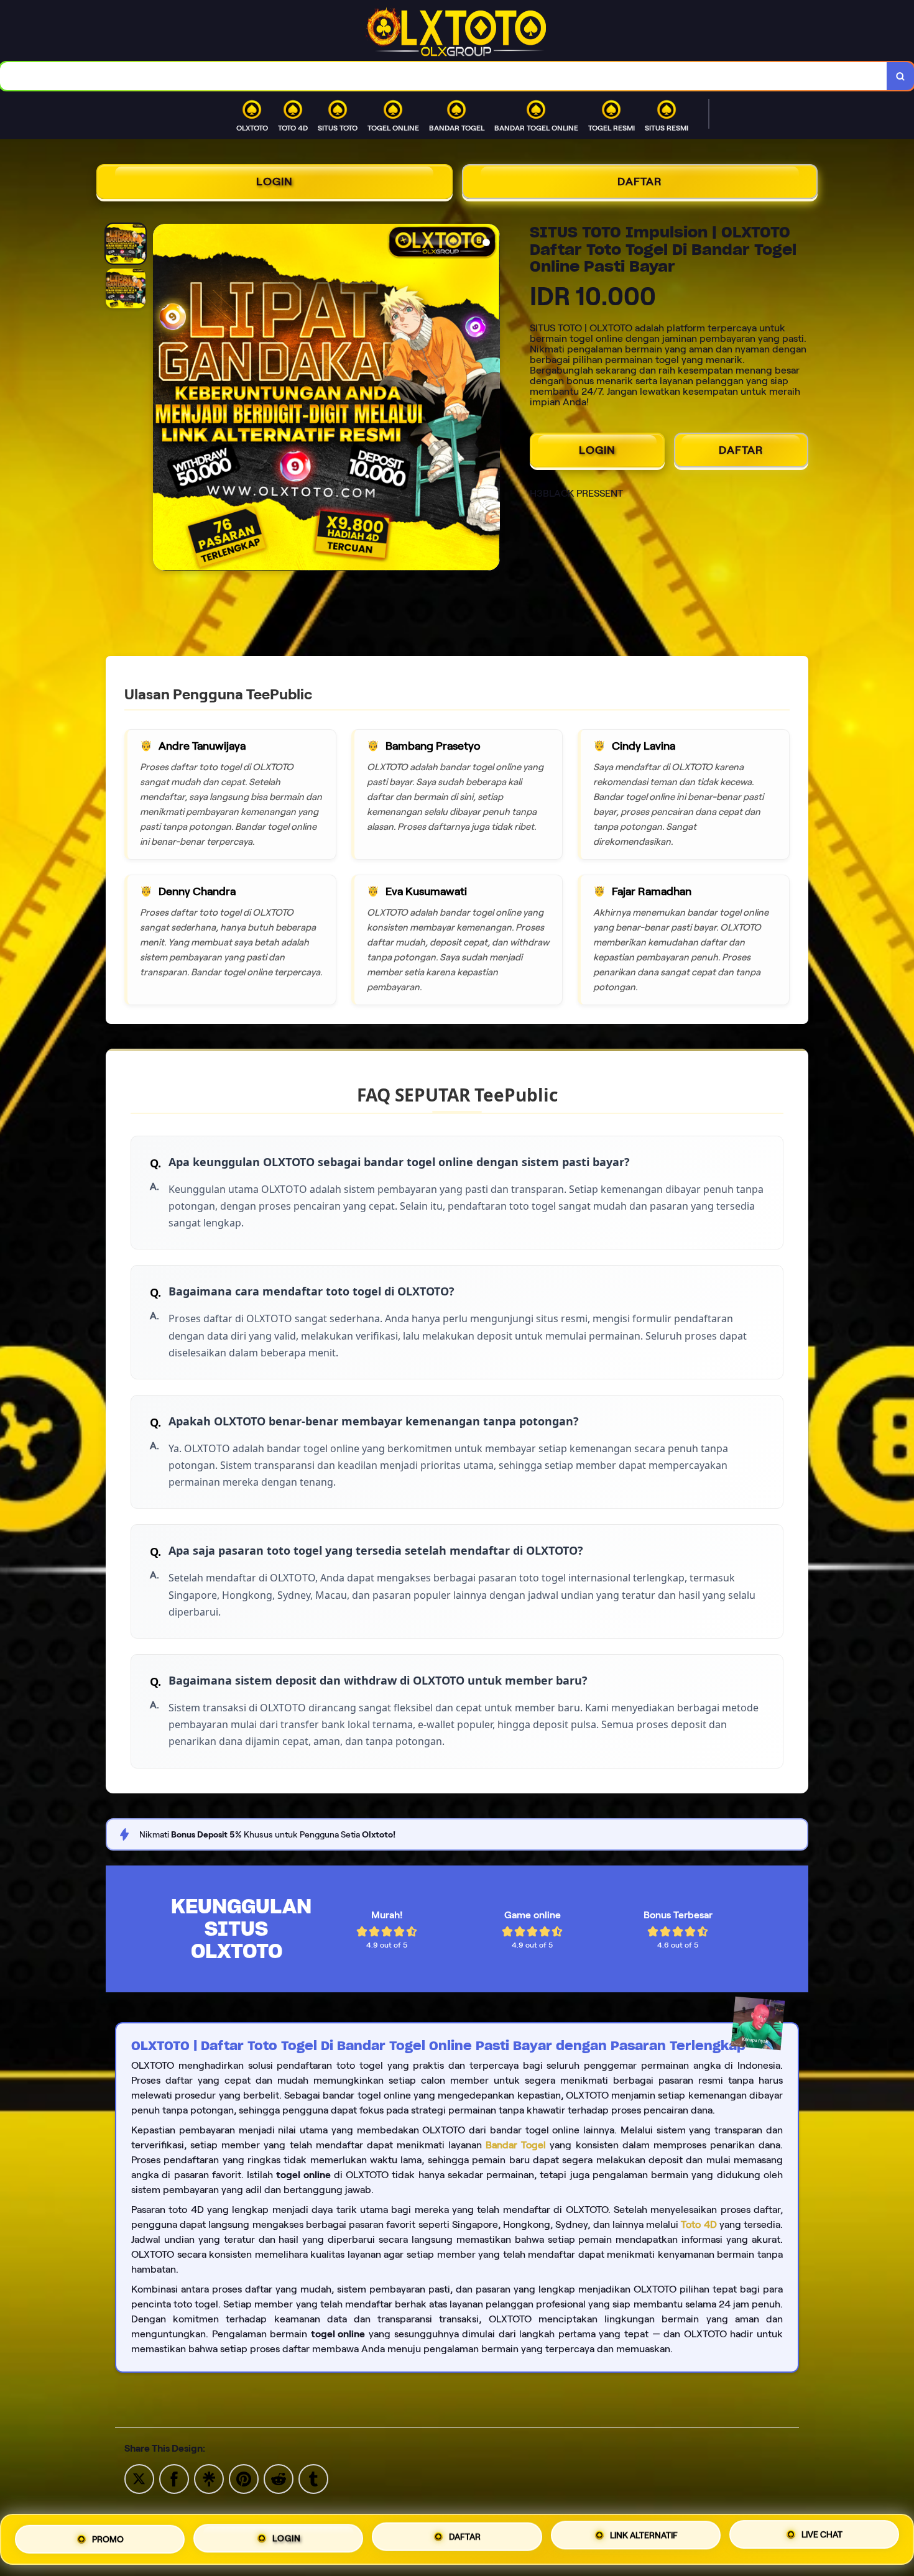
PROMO (108, 2539)
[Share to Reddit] (279, 2478)
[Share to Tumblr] (313, 2478)
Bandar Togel (516, 2145)
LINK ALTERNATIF (644, 2537)
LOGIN (275, 182)
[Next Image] (490, 399)
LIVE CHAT (822, 2536)
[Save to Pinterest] (244, 2478)
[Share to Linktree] (209, 2478)
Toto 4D (699, 2224)
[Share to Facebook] (174, 2478)
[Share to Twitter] (139, 2478)
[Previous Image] (163, 399)
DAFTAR (640, 182)
